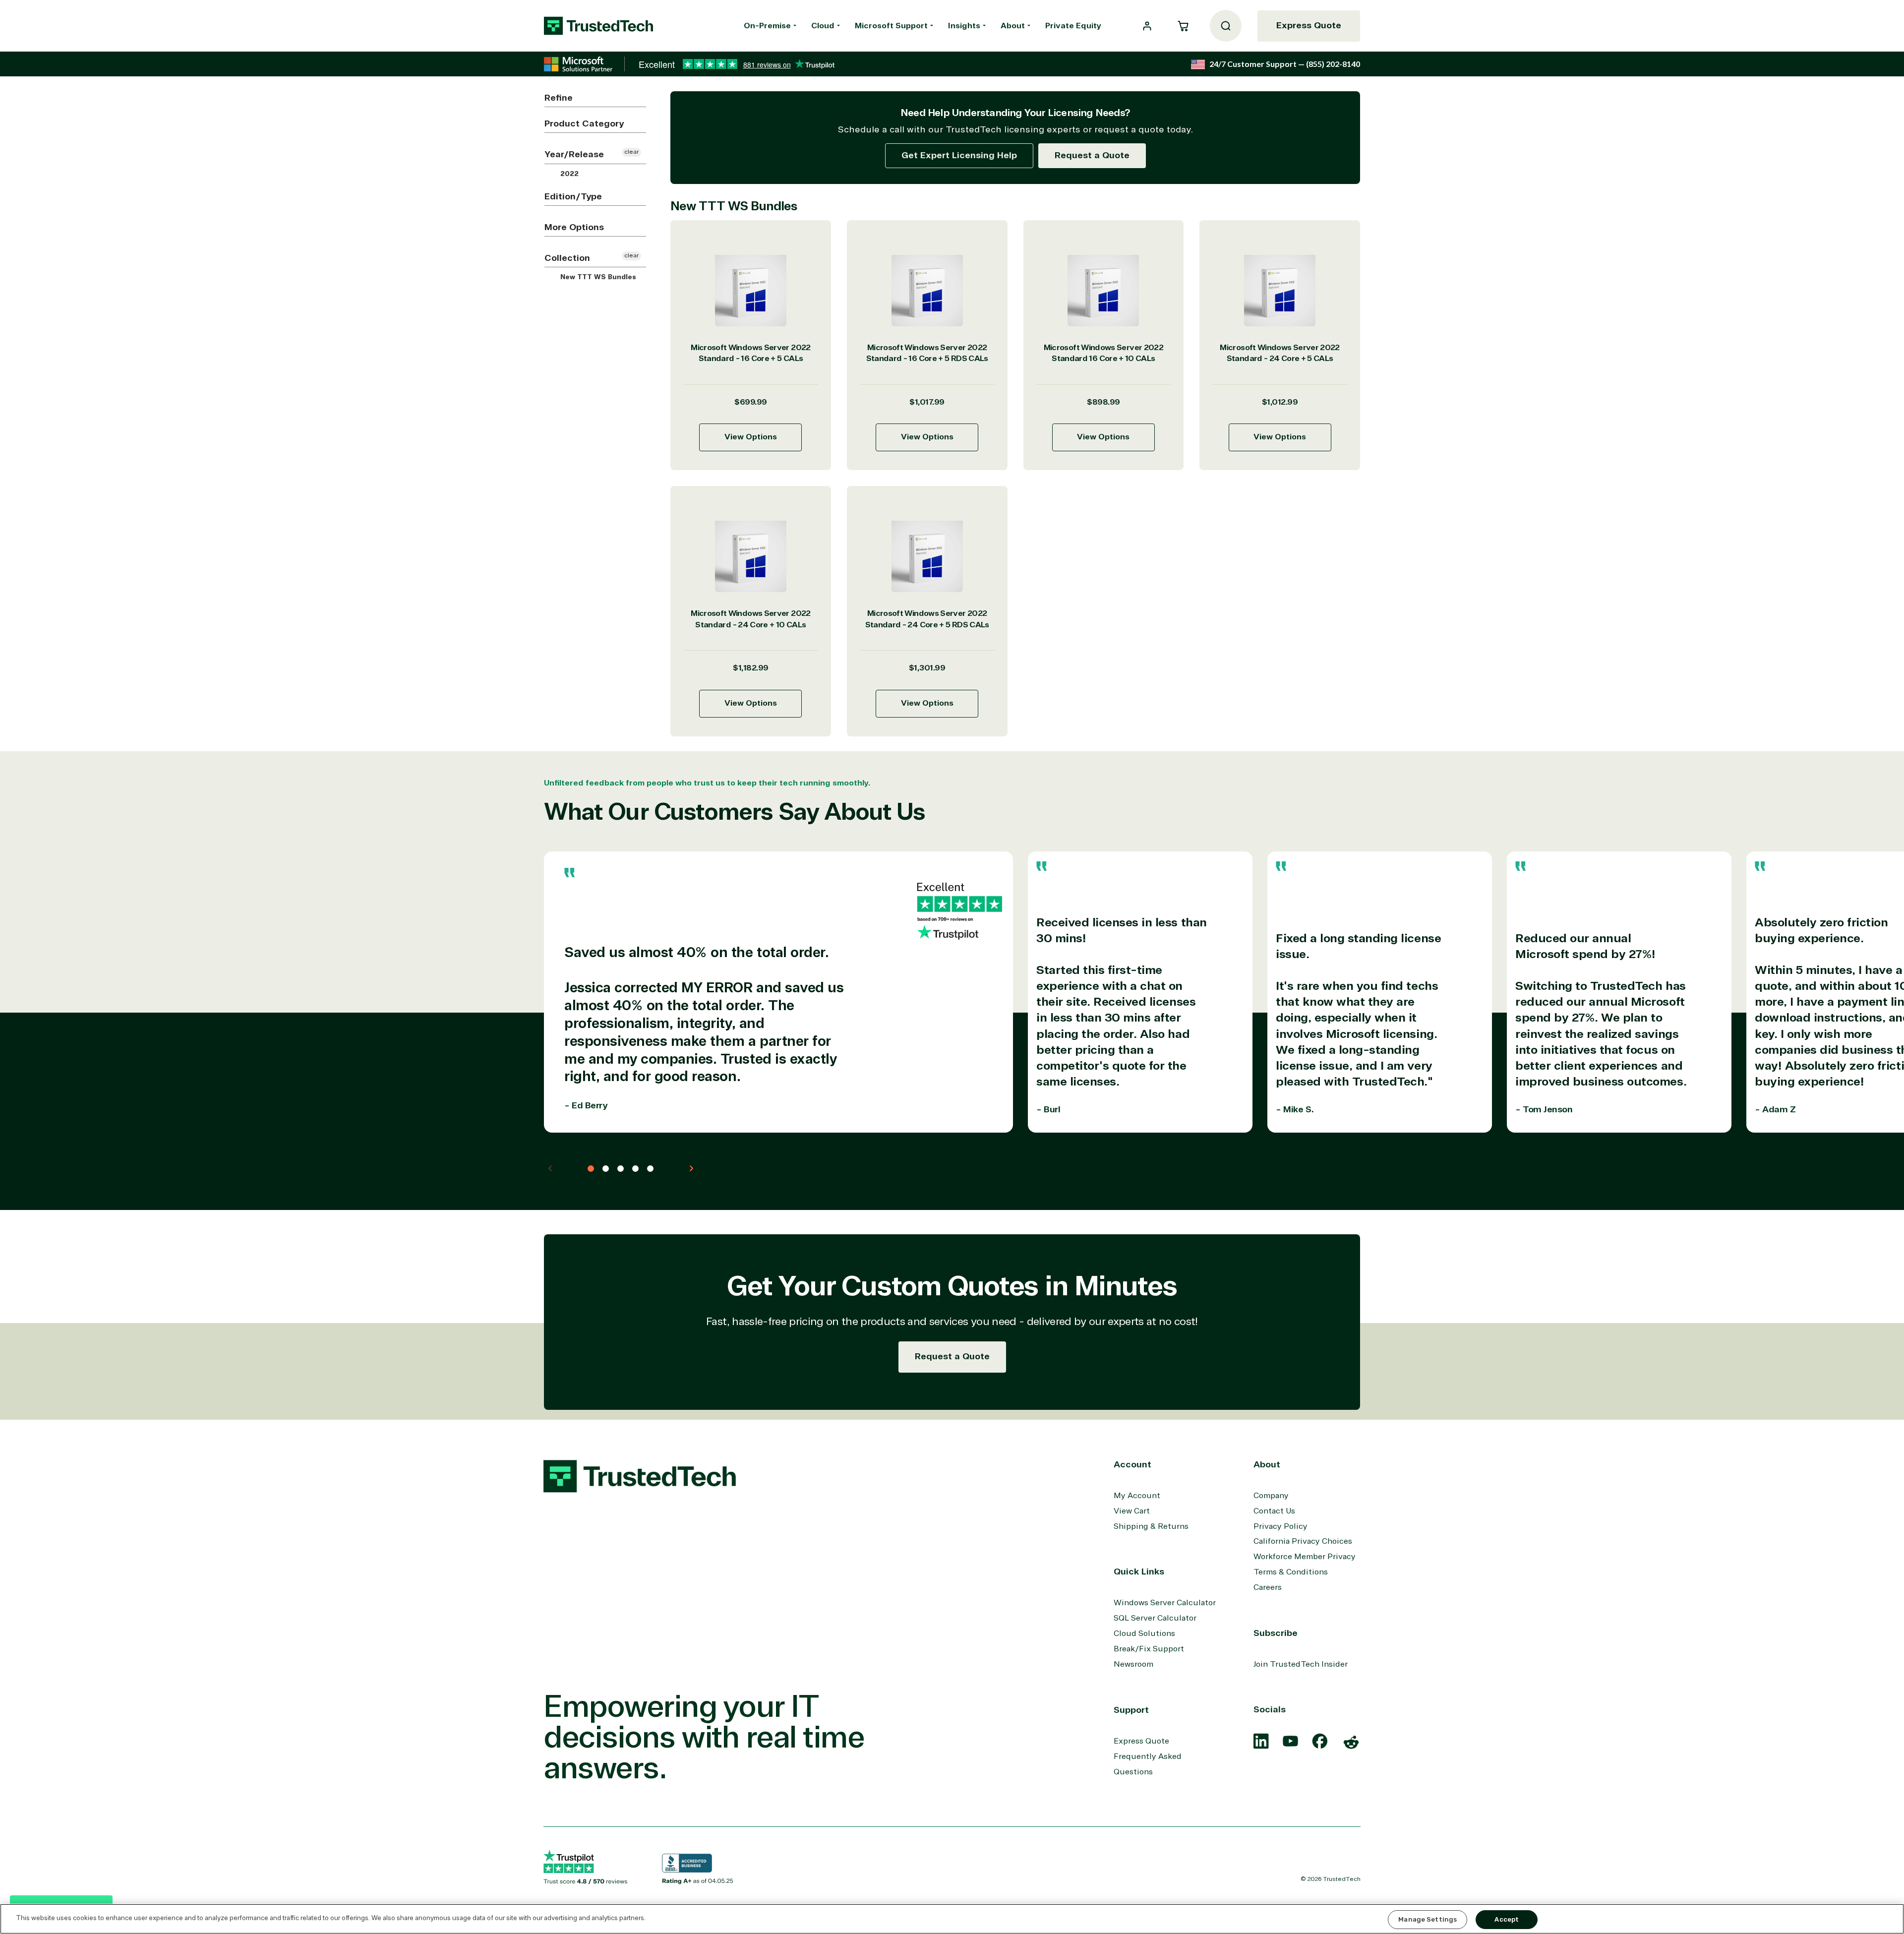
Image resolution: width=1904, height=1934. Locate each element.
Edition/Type (573, 196)
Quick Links (1139, 1571)
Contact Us (1274, 1511)
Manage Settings (1428, 1919)
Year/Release (574, 154)
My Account (1137, 1496)
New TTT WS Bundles (597, 277)
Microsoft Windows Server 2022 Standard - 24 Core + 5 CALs (1279, 353)
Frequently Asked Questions (1148, 1764)
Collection (567, 258)
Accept (1507, 1919)
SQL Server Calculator (1155, 1618)
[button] (1183, 26)
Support (1131, 1710)
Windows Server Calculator (1165, 1603)
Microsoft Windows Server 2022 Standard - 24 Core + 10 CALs (750, 619)
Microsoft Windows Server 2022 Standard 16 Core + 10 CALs (1103, 353)
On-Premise (767, 26)
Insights (964, 26)
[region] (952, 1919)
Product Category (584, 123)
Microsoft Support (891, 26)
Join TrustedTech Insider (1301, 1664)
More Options (574, 227)
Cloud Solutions (1144, 1633)
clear (631, 152)
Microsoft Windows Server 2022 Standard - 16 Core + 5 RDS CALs (927, 353)
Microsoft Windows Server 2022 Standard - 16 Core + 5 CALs (750, 353)
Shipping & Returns (1151, 1526)
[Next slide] (691, 1168)
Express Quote (1309, 25)
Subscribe (1276, 1633)
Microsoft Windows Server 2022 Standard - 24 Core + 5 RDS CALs (927, 619)
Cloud (823, 26)
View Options (751, 437)
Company (1271, 1496)
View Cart (1132, 1511)
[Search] (1226, 26)
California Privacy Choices (1303, 1541)
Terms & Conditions (1291, 1572)
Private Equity (1073, 26)
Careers (1268, 1587)
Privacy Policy (1280, 1526)
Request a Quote (1092, 155)
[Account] (1147, 26)
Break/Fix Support (1149, 1649)
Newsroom (1133, 1664)
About (1013, 26)
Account (1132, 1464)
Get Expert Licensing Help (959, 155)
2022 (568, 174)
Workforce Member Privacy (1305, 1557)
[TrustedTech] (598, 26)
